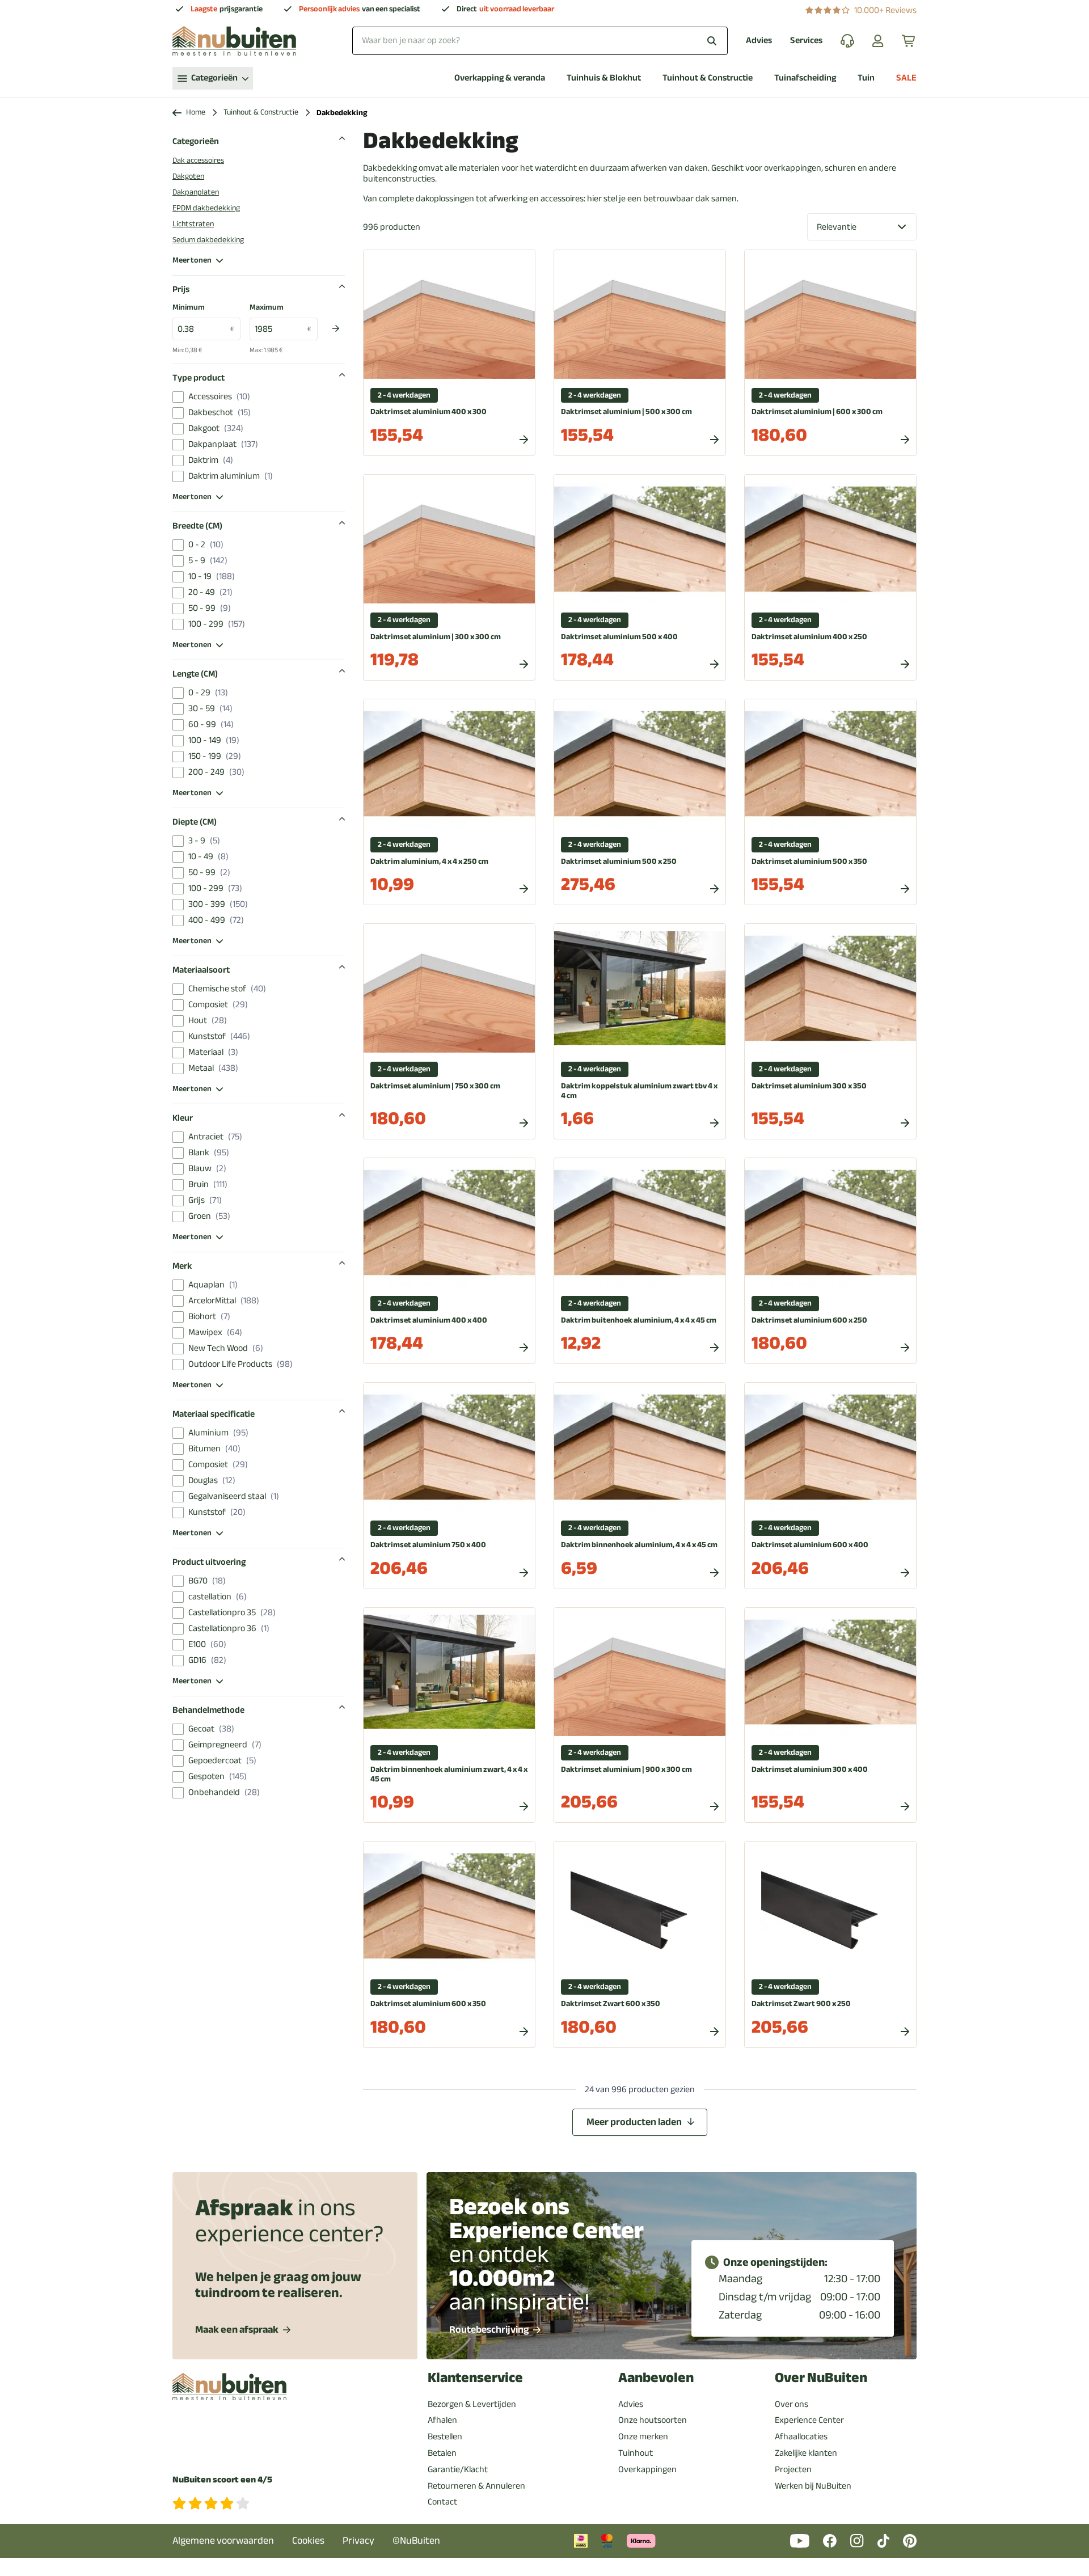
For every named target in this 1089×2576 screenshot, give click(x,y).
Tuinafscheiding (805, 78)
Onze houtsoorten (653, 2420)
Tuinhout (636, 2453)
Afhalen (442, 2420)
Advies (759, 41)
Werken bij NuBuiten (813, 2486)
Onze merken (643, 2436)
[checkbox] (178, 397)
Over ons (792, 2404)
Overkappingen (647, 2469)
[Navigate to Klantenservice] (847, 41)
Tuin (866, 78)
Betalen (442, 2453)
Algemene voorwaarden (223, 2541)
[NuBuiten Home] (234, 41)
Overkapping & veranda (500, 78)
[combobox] (540, 41)
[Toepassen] (336, 328)
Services (806, 41)
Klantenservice (475, 2378)
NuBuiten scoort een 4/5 (222, 2480)
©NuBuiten (416, 2541)
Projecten (793, 2469)
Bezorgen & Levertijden (472, 2404)
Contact (442, 2502)
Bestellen (445, 2436)
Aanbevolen (656, 2378)
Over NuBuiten (821, 2378)
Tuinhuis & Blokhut (604, 78)
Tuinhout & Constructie (708, 78)
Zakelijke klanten (806, 2453)
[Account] (878, 41)
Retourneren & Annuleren (476, 2486)
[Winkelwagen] (909, 41)
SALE (906, 78)
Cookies (308, 2541)
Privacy (358, 2541)
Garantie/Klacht (458, 2469)
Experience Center (809, 2420)
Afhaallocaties (801, 2436)
